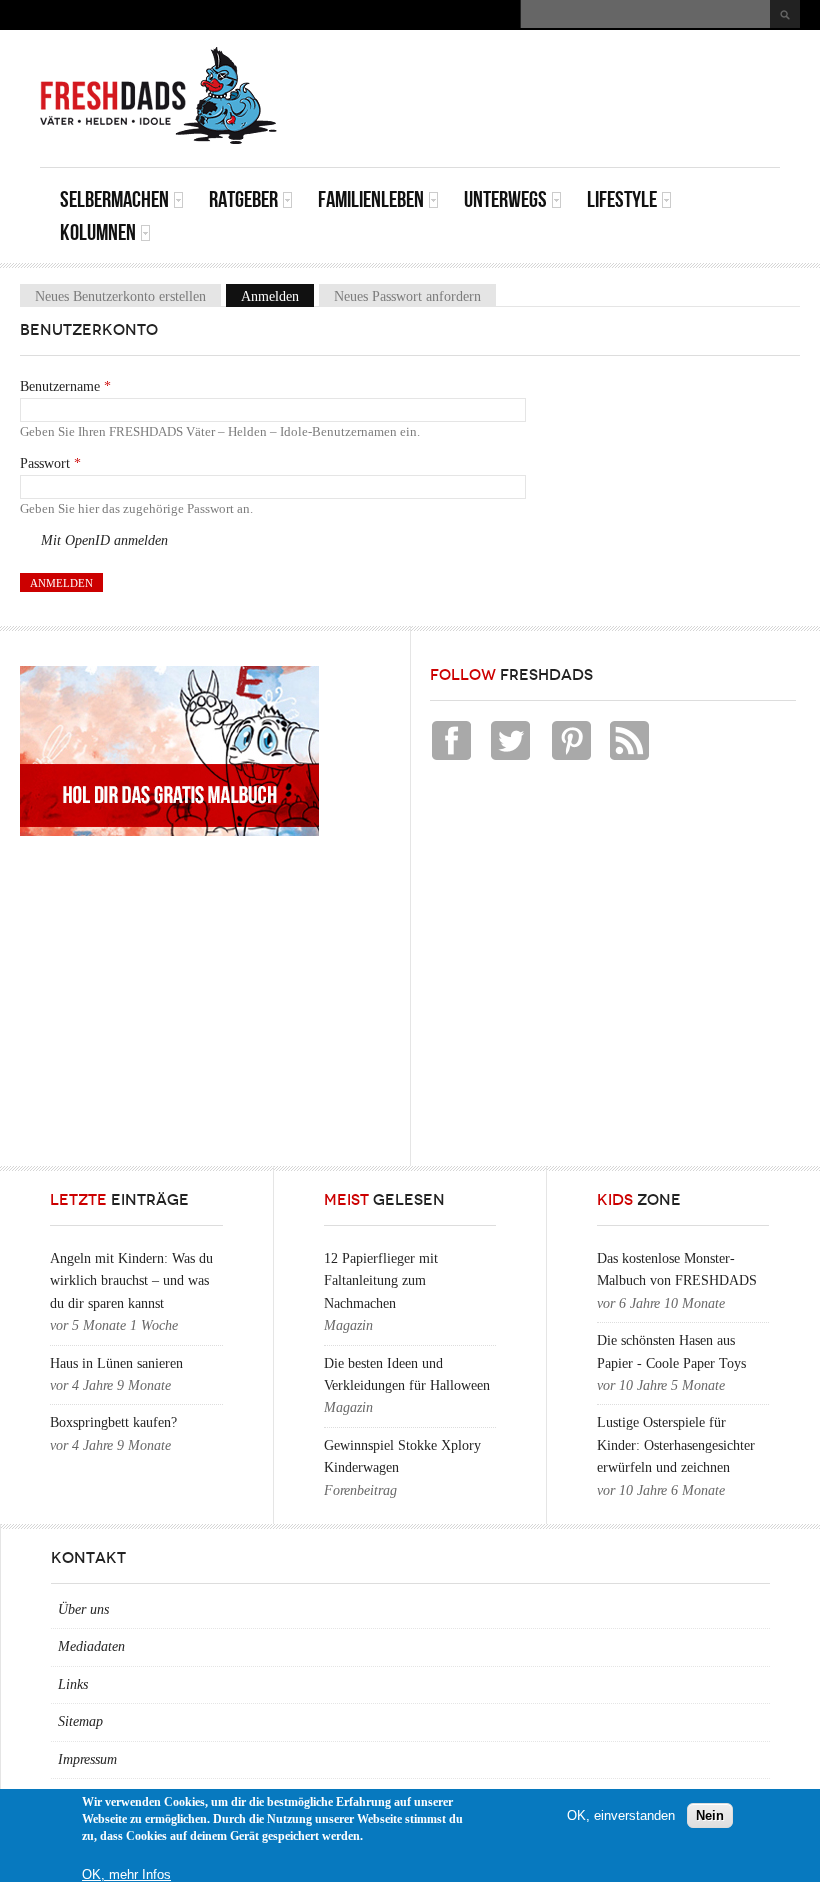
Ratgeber (243, 199)
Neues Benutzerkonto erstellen (120, 295)
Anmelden (277, 295)
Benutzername (65, 386)
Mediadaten (91, 1646)
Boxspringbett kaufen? (113, 1422)
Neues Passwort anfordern (407, 295)
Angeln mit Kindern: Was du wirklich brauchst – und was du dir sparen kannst (131, 1281)
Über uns (83, 1609)
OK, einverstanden (621, 1815)
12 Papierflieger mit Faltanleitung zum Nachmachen (381, 1281)
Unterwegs (505, 199)
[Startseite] (159, 96)
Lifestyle (622, 199)
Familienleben (371, 199)
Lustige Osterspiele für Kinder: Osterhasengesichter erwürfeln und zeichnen (676, 1445)
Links (73, 1684)
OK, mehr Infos (126, 1874)
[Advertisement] (546, 75)
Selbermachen (114, 199)
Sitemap (80, 1721)
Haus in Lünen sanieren (116, 1363)
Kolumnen (98, 232)
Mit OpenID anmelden (104, 540)
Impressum (87, 1759)
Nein (710, 1815)
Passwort (50, 463)
